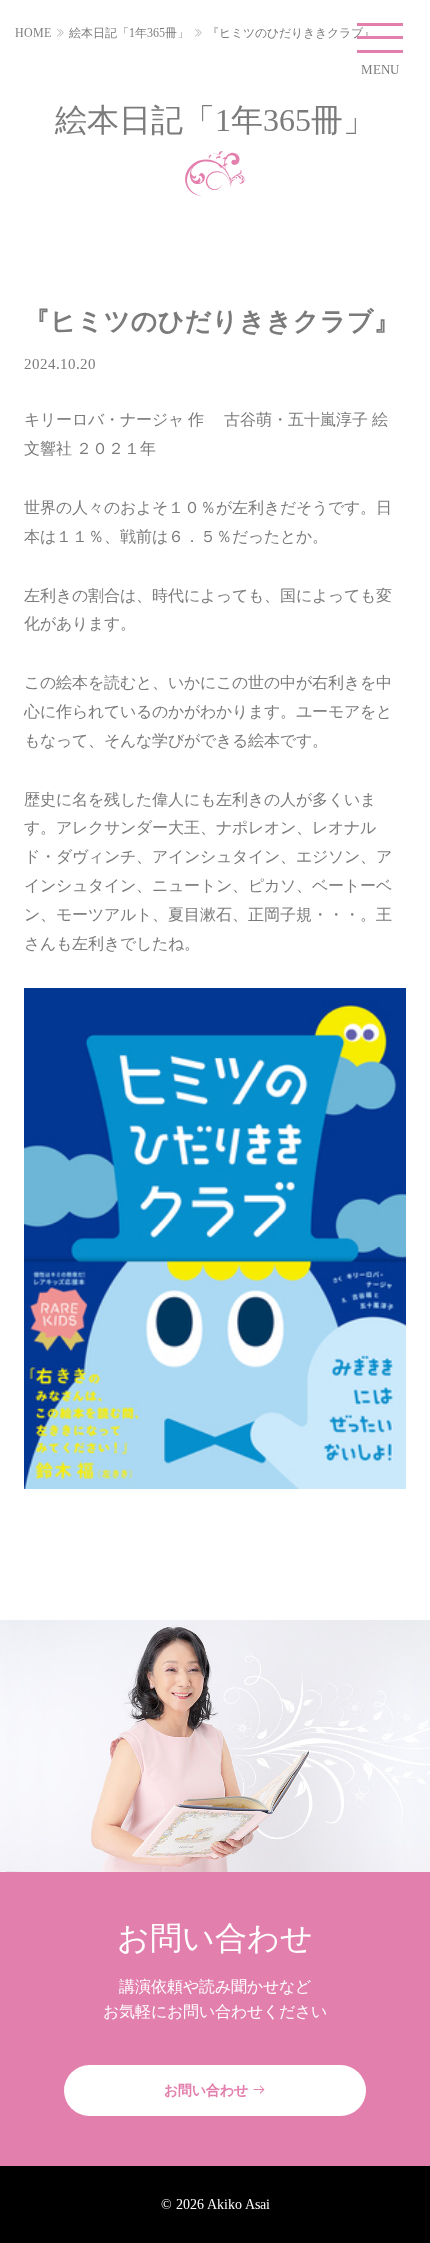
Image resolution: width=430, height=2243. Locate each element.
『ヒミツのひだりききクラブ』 (291, 33)
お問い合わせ (208, 2090)
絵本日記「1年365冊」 (129, 33)
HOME (33, 33)
